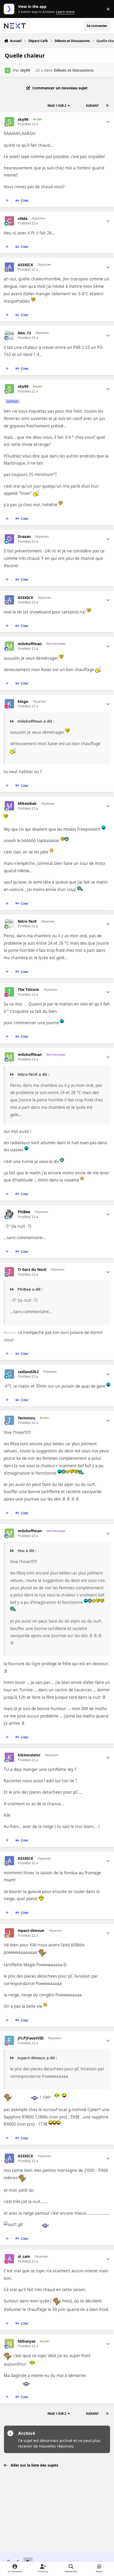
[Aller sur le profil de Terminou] (9, 1420)
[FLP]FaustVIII (31, 2038)
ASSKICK (25, 265)
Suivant (92, 106)
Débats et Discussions (74, 70)
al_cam (24, 2256)
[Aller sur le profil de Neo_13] (9, 335)
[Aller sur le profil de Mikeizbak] (9, 806)
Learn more (10, 9)
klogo (23, 701)
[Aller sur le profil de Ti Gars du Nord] (9, 1272)
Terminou (27, 1418)
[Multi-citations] (7, 201)
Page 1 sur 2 (57, 106)
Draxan (24, 537)
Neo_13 (24, 333)
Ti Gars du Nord (32, 1269)
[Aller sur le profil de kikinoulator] (9, 1757)
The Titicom (28, 990)
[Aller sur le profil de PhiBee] (9, 1214)
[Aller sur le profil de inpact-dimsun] (9, 1933)
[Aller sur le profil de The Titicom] (9, 992)
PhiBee (24, 1212)
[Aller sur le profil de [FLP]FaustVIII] (9, 2040)
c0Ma (23, 219)
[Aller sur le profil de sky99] (8, 70)
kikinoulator (29, 1755)
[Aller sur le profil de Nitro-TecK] (9, 924)
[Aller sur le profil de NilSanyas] (9, 2344)
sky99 (25, 70)
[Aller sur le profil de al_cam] (9, 2259)
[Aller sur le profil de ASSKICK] (9, 267)
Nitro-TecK (27, 921)
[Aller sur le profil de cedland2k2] (9, 1374)
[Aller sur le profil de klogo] (9, 704)
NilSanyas (27, 2341)
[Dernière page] (107, 106)
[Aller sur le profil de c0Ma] (9, 221)
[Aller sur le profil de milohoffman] (9, 646)
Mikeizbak (27, 804)
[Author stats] (108, 122)
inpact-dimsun (31, 1931)
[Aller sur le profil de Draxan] (9, 539)
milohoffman (30, 644)
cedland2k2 (28, 1372)
